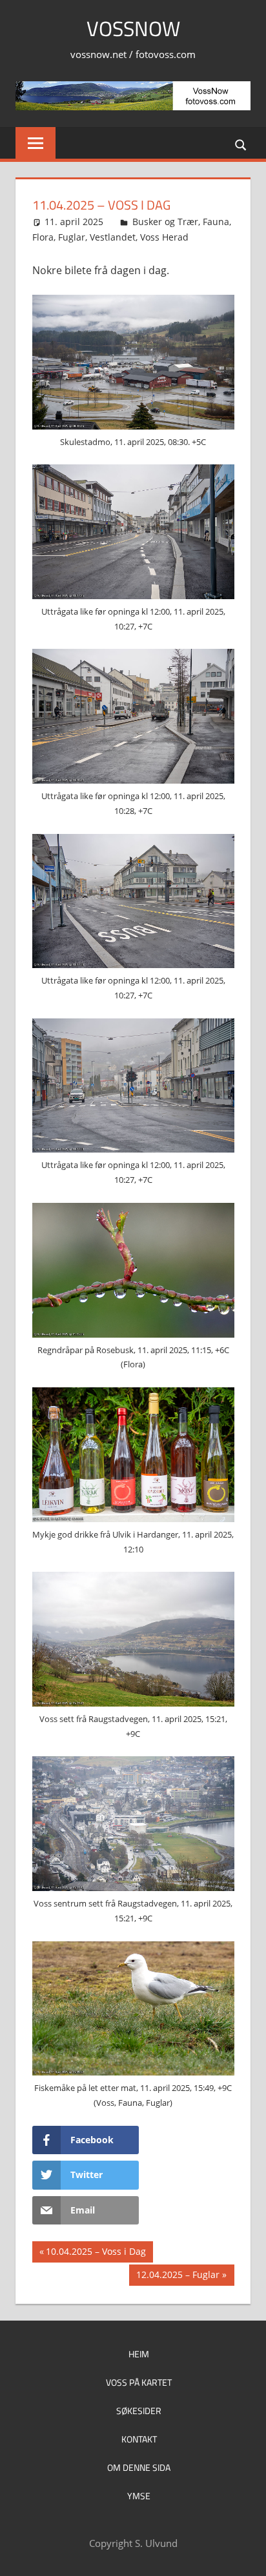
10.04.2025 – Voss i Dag (96, 2254)
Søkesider (139, 2411)
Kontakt (139, 2439)
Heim (139, 2354)
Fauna (216, 222)
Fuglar (72, 237)
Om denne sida (139, 2467)
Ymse (139, 2496)
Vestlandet (113, 237)
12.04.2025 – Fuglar (178, 2277)
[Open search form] (241, 144)
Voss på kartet (139, 2382)
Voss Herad (164, 237)
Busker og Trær (165, 222)
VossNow (133, 28)
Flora (43, 237)
